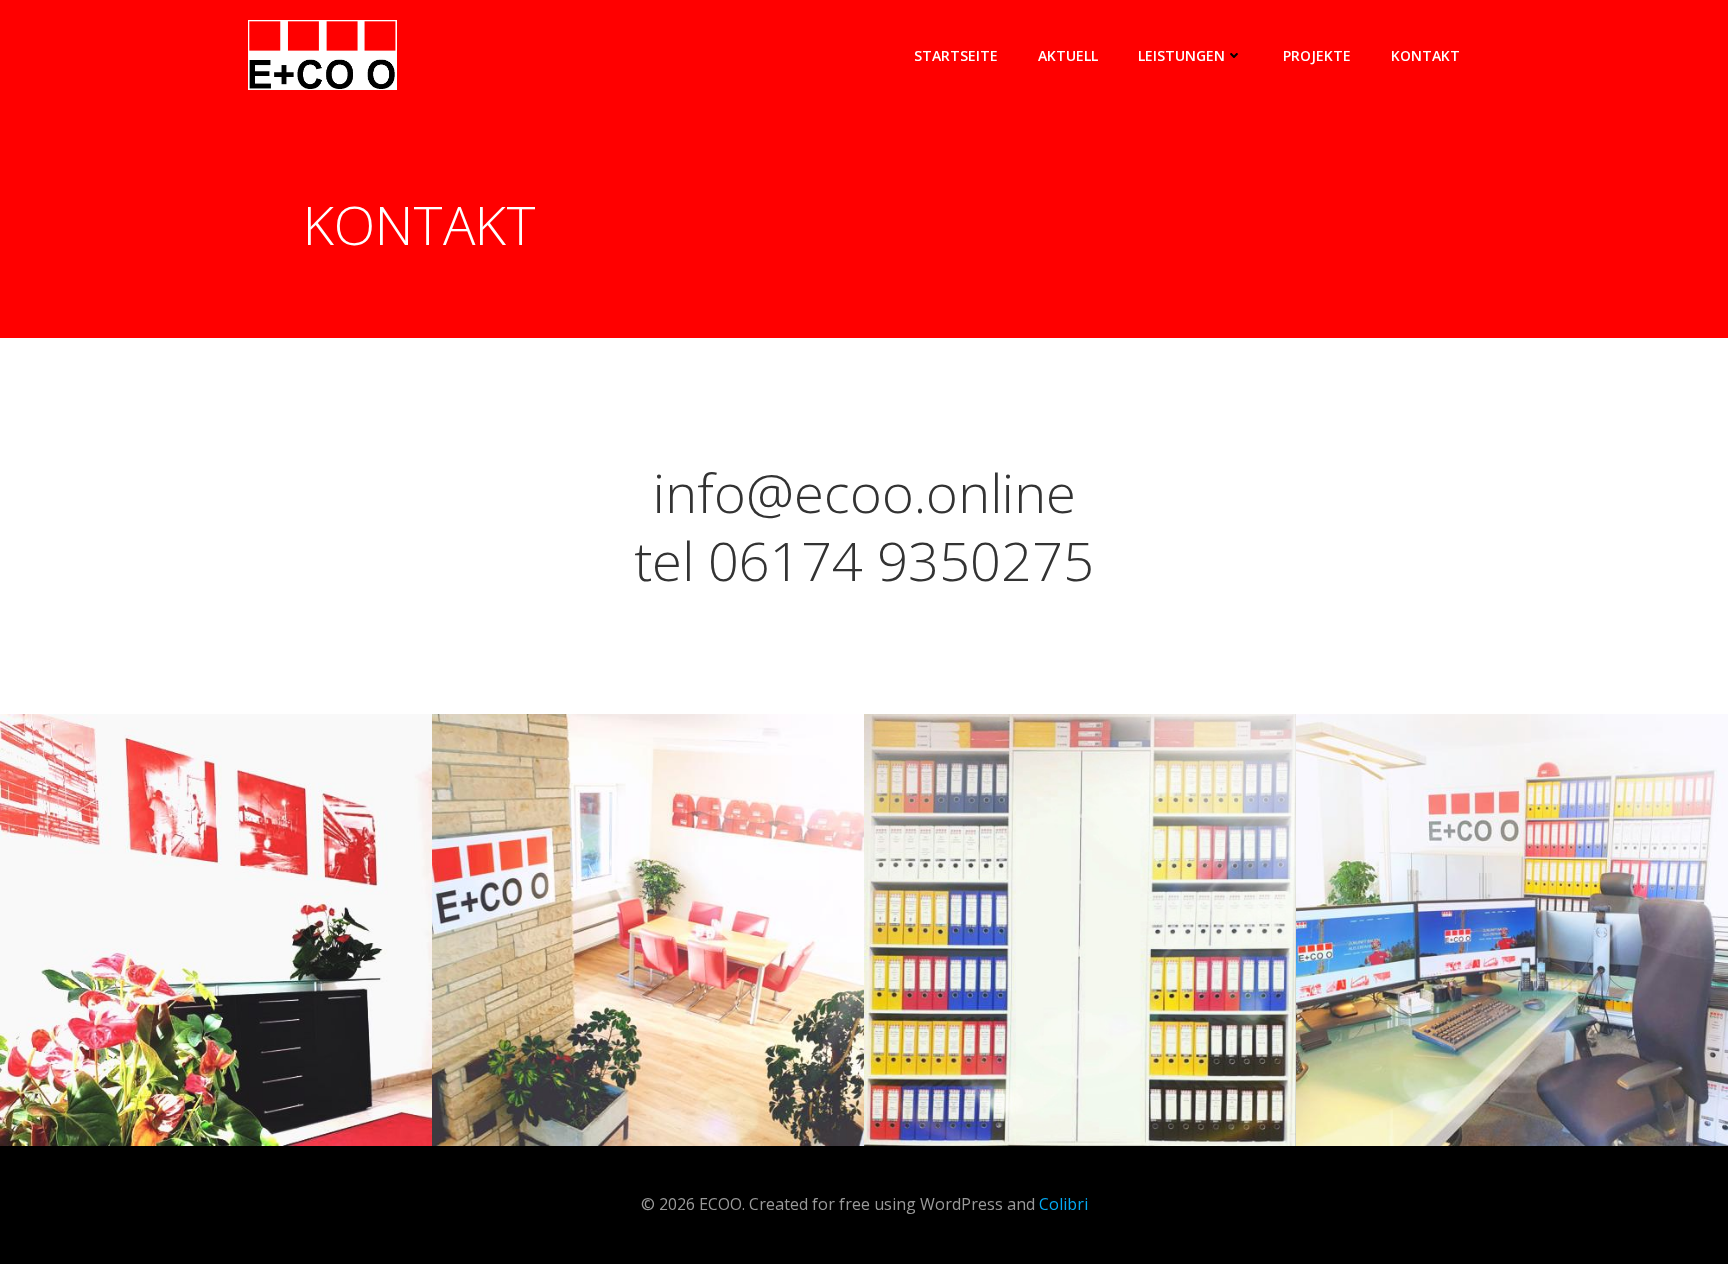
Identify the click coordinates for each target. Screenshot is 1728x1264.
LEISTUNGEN (1181, 55)
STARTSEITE (956, 55)
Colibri (1063, 1204)
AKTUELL (1068, 55)
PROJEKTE (1317, 55)
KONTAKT (1425, 55)
